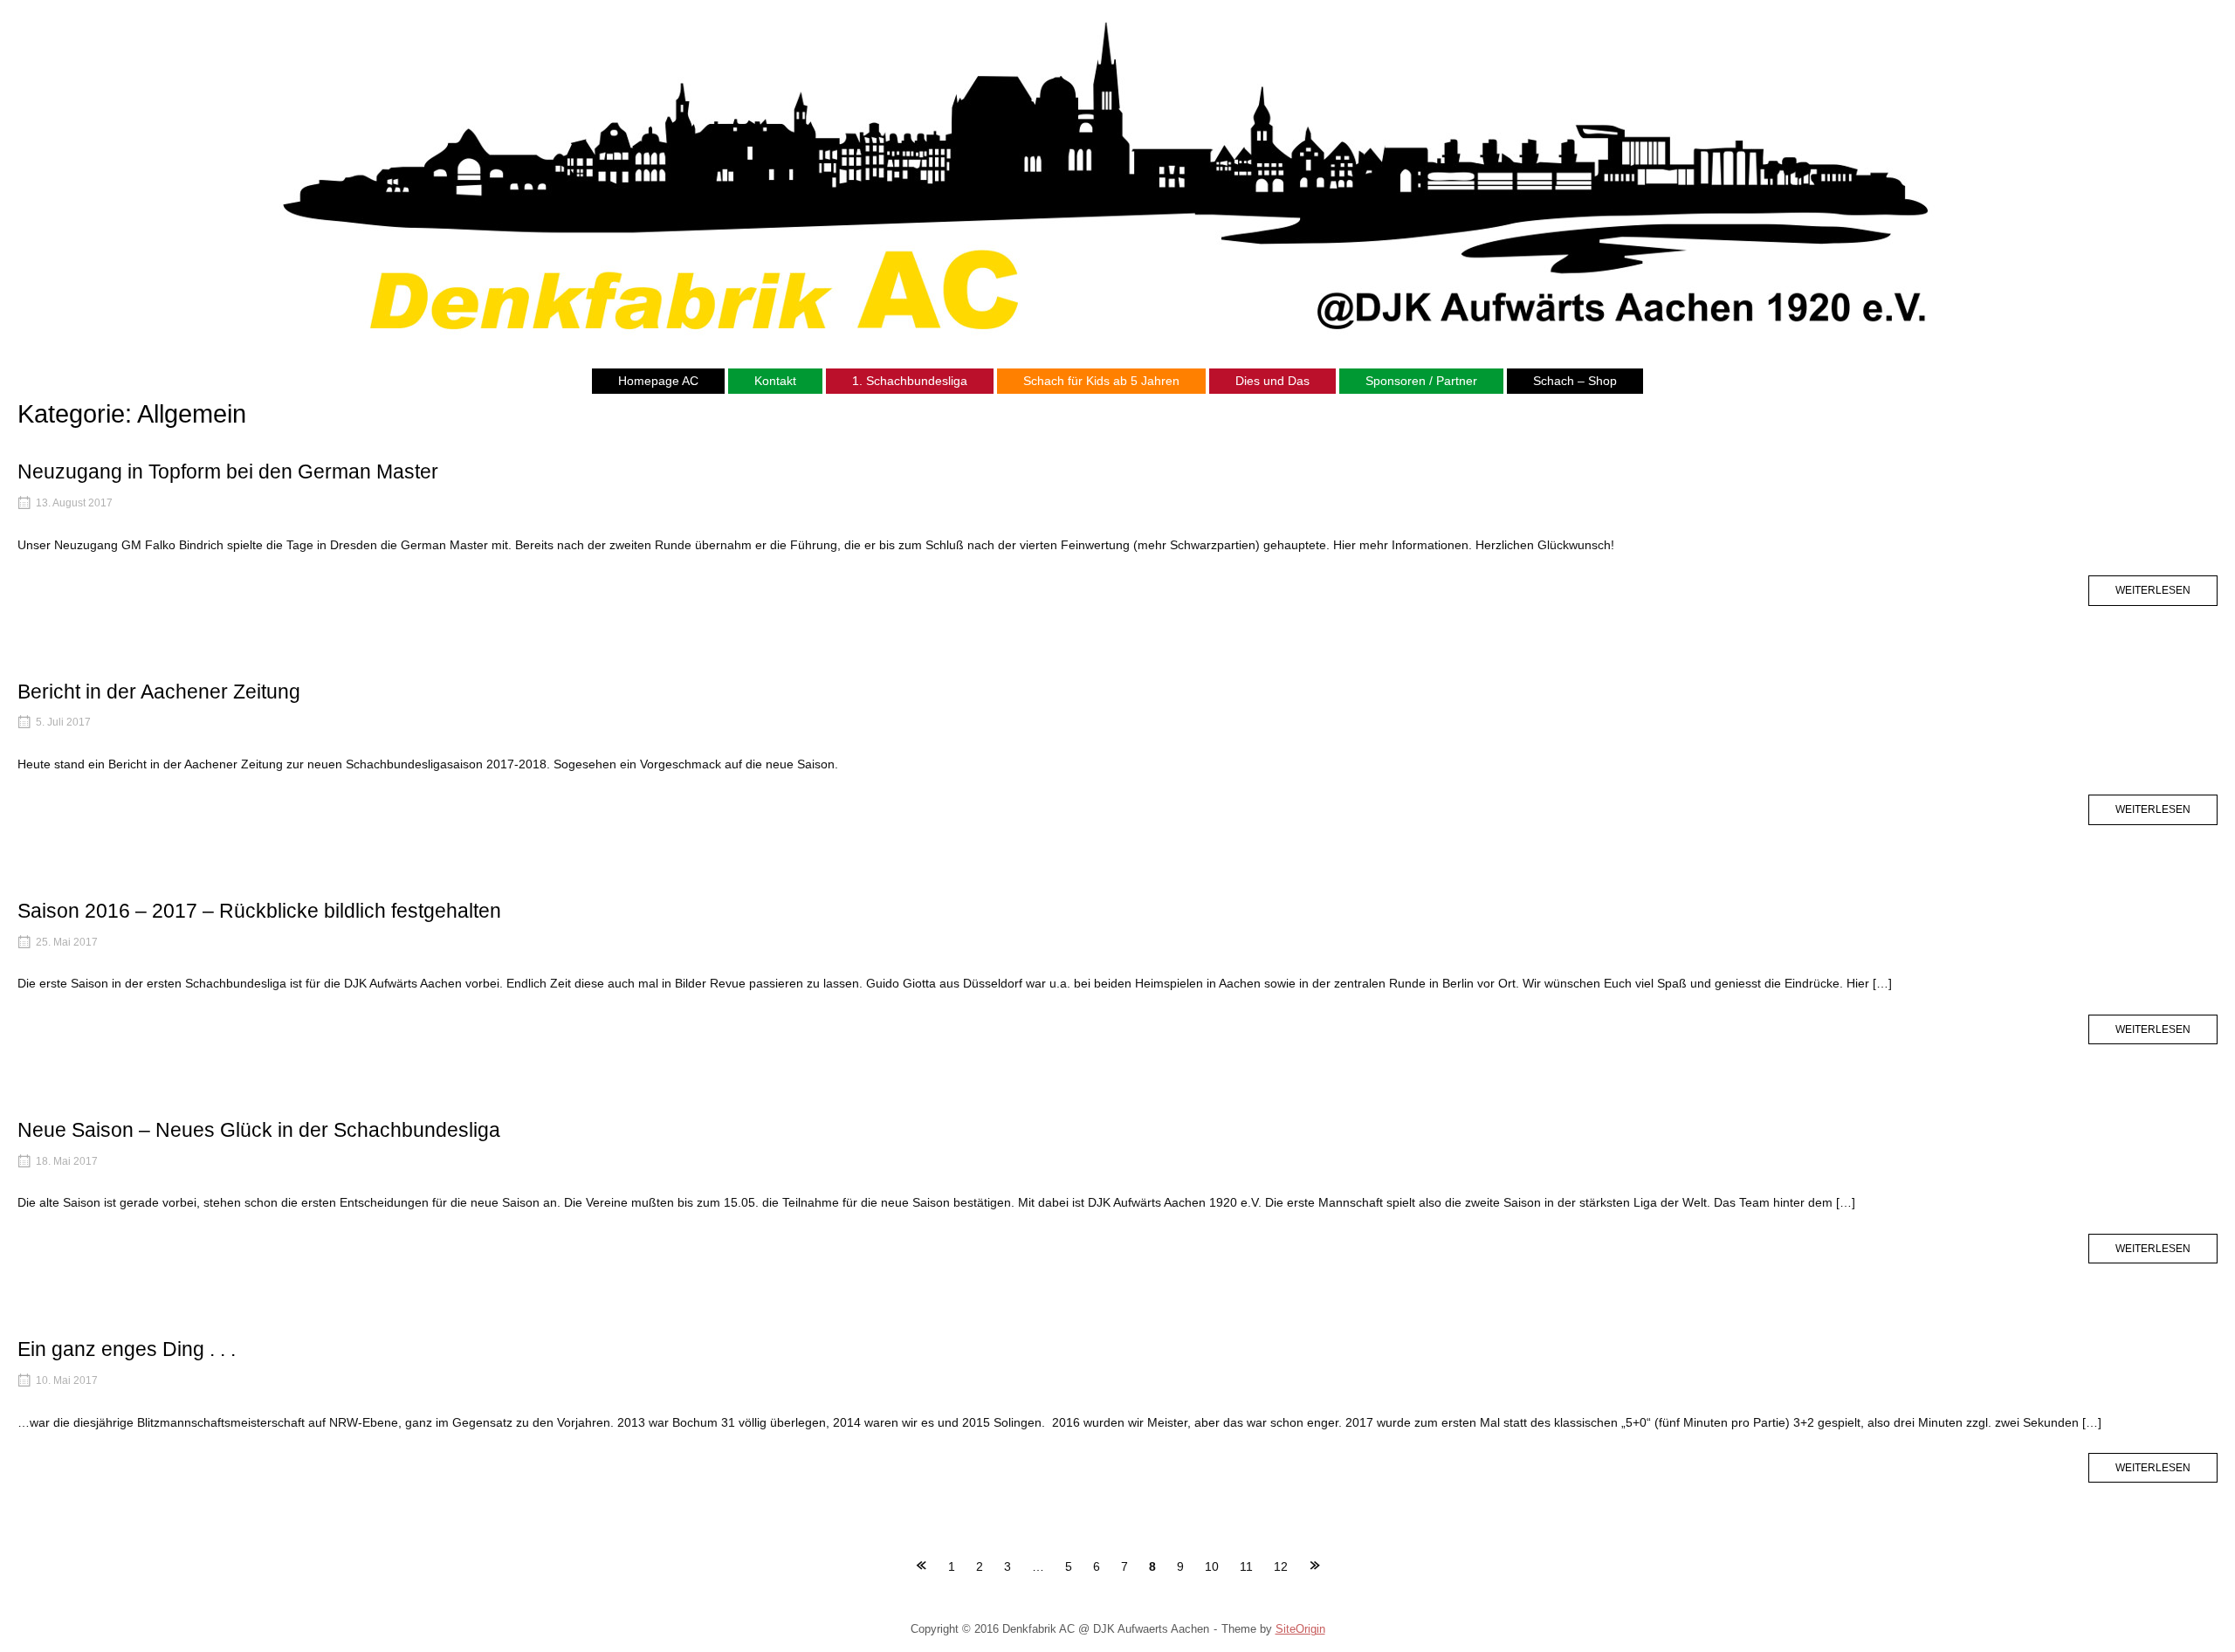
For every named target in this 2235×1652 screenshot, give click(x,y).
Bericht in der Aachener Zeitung (159, 692)
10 (1212, 1566)
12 (1281, 1566)
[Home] (1117, 172)
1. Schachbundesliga (910, 381)
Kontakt (775, 381)
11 (1246, 1566)
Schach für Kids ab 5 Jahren (1101, 381)
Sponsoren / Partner (1421, 381)
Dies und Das (1272, 381)
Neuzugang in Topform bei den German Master (228, 472)
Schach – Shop (1575, 381)
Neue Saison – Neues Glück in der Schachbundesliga (259, 1130)
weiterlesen (2166, 594)
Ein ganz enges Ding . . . (127, 1349)
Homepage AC (658, 381)
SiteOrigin (1300, 1629)
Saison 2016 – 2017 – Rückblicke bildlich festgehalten (259, 911)
